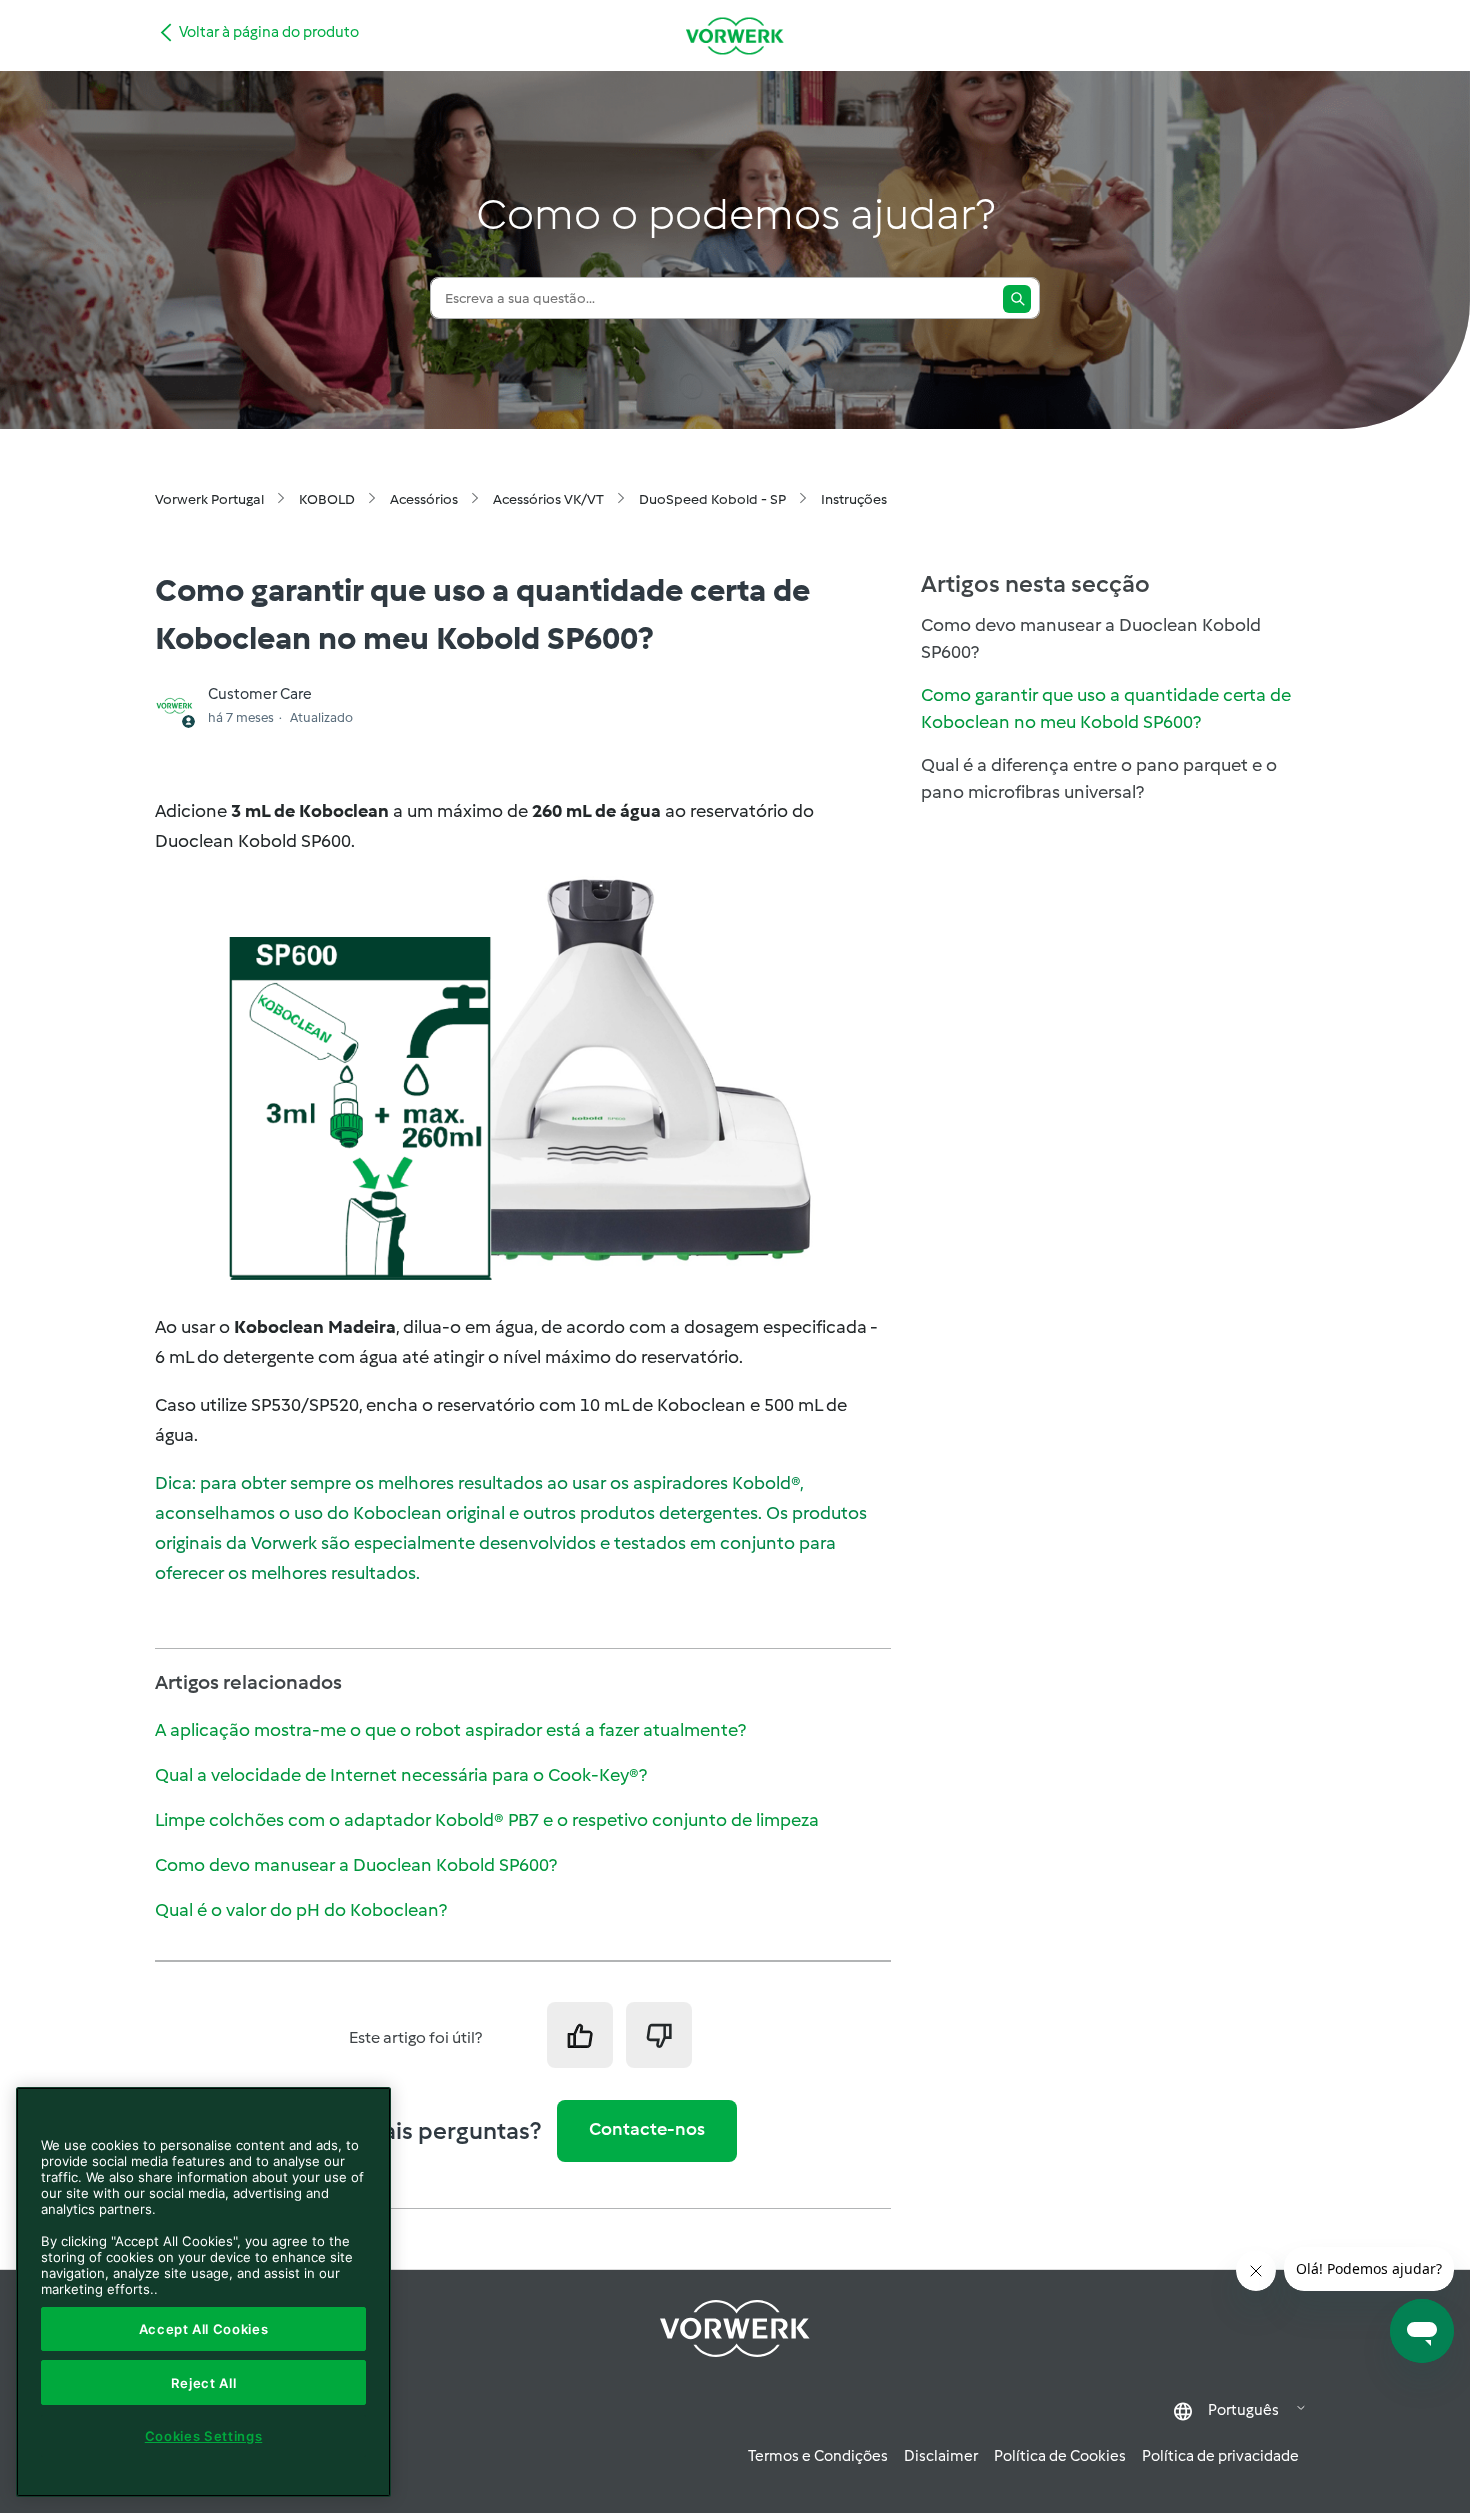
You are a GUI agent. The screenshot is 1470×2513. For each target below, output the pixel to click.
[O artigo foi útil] (580, 2035)
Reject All (204, 2383)
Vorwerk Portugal (209, 499)
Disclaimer (941, 2456)
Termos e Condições (818, 2456)
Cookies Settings (204, 2436)
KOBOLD (327, 499)
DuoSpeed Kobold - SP (712, 499)
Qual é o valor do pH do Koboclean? (301, 1910)
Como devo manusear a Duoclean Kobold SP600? (356, 1865)
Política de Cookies (1060, 2456)
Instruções (854, 499)
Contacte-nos (647, 2129)
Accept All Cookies (204, 2329)
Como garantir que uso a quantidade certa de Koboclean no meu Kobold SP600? (1106, 708)
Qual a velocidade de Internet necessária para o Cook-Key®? (401, 1775)
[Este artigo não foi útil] (659, 2035)
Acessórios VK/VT (548, 499)
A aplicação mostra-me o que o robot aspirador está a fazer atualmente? (450, 1730)
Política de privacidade (1220, 2456)
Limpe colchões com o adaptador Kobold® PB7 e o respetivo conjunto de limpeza (487, 1820)
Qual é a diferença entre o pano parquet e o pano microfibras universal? (1099, 778)
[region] (203, 2292)
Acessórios (424, 499)
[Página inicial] (735, 35)
